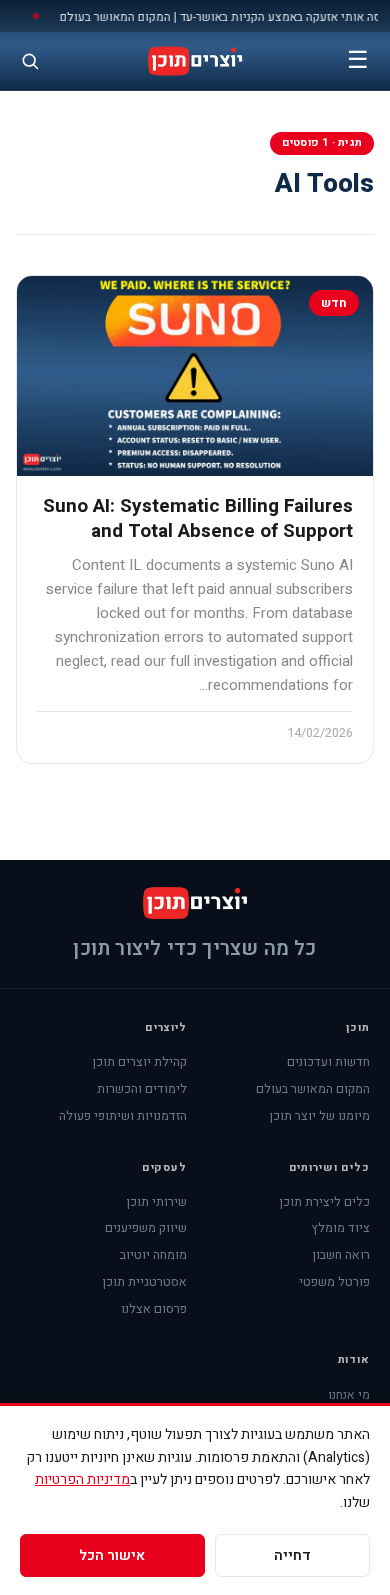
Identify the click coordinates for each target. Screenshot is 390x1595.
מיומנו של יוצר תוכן (319, 1116)
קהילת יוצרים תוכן (139, 1062)
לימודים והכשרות (142, 1089)
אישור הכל (112, 1555)
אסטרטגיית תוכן (144, 1282)
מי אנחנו (349, 1395)
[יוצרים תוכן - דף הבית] (195, 61)
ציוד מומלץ (340, 1228)
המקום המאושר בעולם (313, 1089)
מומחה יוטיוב (153, 1255)
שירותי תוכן (156, 1202)
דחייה (292, 1555)
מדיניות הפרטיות (82, 1479)
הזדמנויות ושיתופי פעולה (123, 1116)
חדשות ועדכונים (328, 1062)
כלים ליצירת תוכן (324, 1202)
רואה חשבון (341, 1255)
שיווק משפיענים (146, 1228)
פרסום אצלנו (154, 1309)
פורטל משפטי (334, 1282)
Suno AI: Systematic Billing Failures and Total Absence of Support (198, 518)
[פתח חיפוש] (30, 61)
